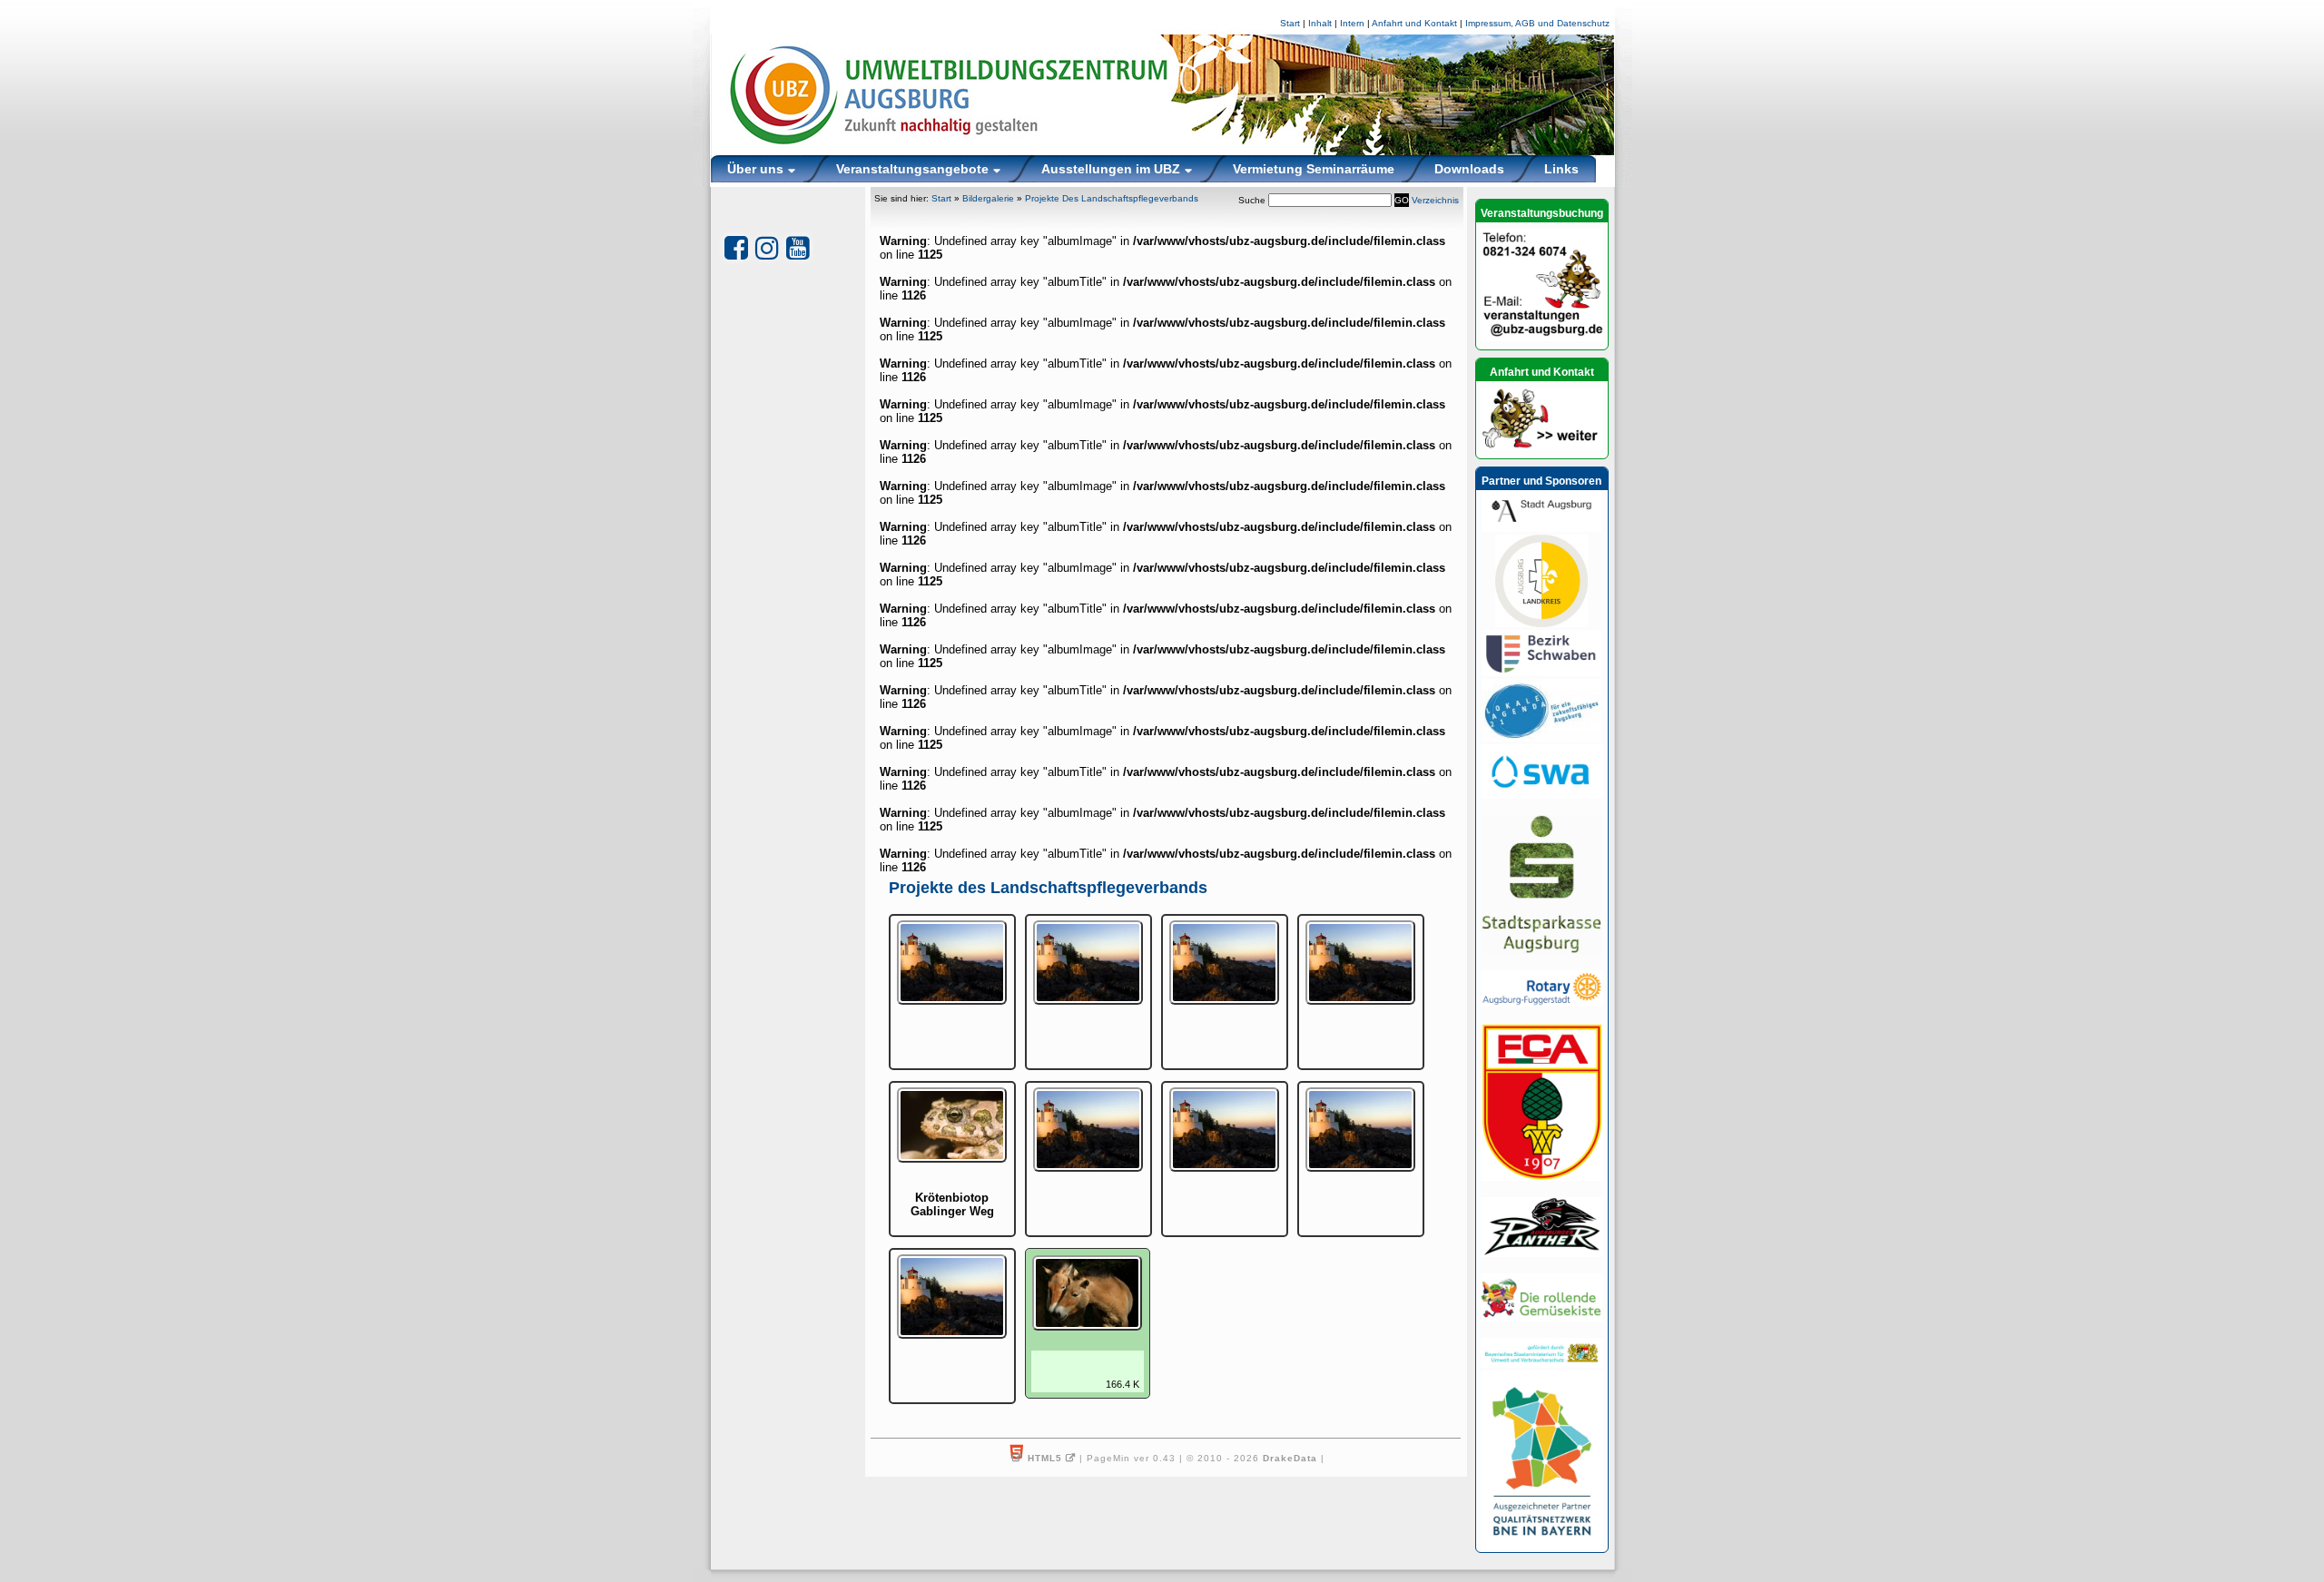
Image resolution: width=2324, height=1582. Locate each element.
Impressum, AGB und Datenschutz (1537, 23)
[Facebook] (736, 248)
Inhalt (1320, 23)
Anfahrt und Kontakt (1414, 23)
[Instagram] (767, 248)
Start (1290, 23)
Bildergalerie (988, 198)
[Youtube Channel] (798, 248)
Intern (1352, 23)
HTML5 (1045, 1458)
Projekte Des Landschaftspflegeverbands (1112, 198)
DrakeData (1290, 1458)
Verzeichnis (1435, 200)
